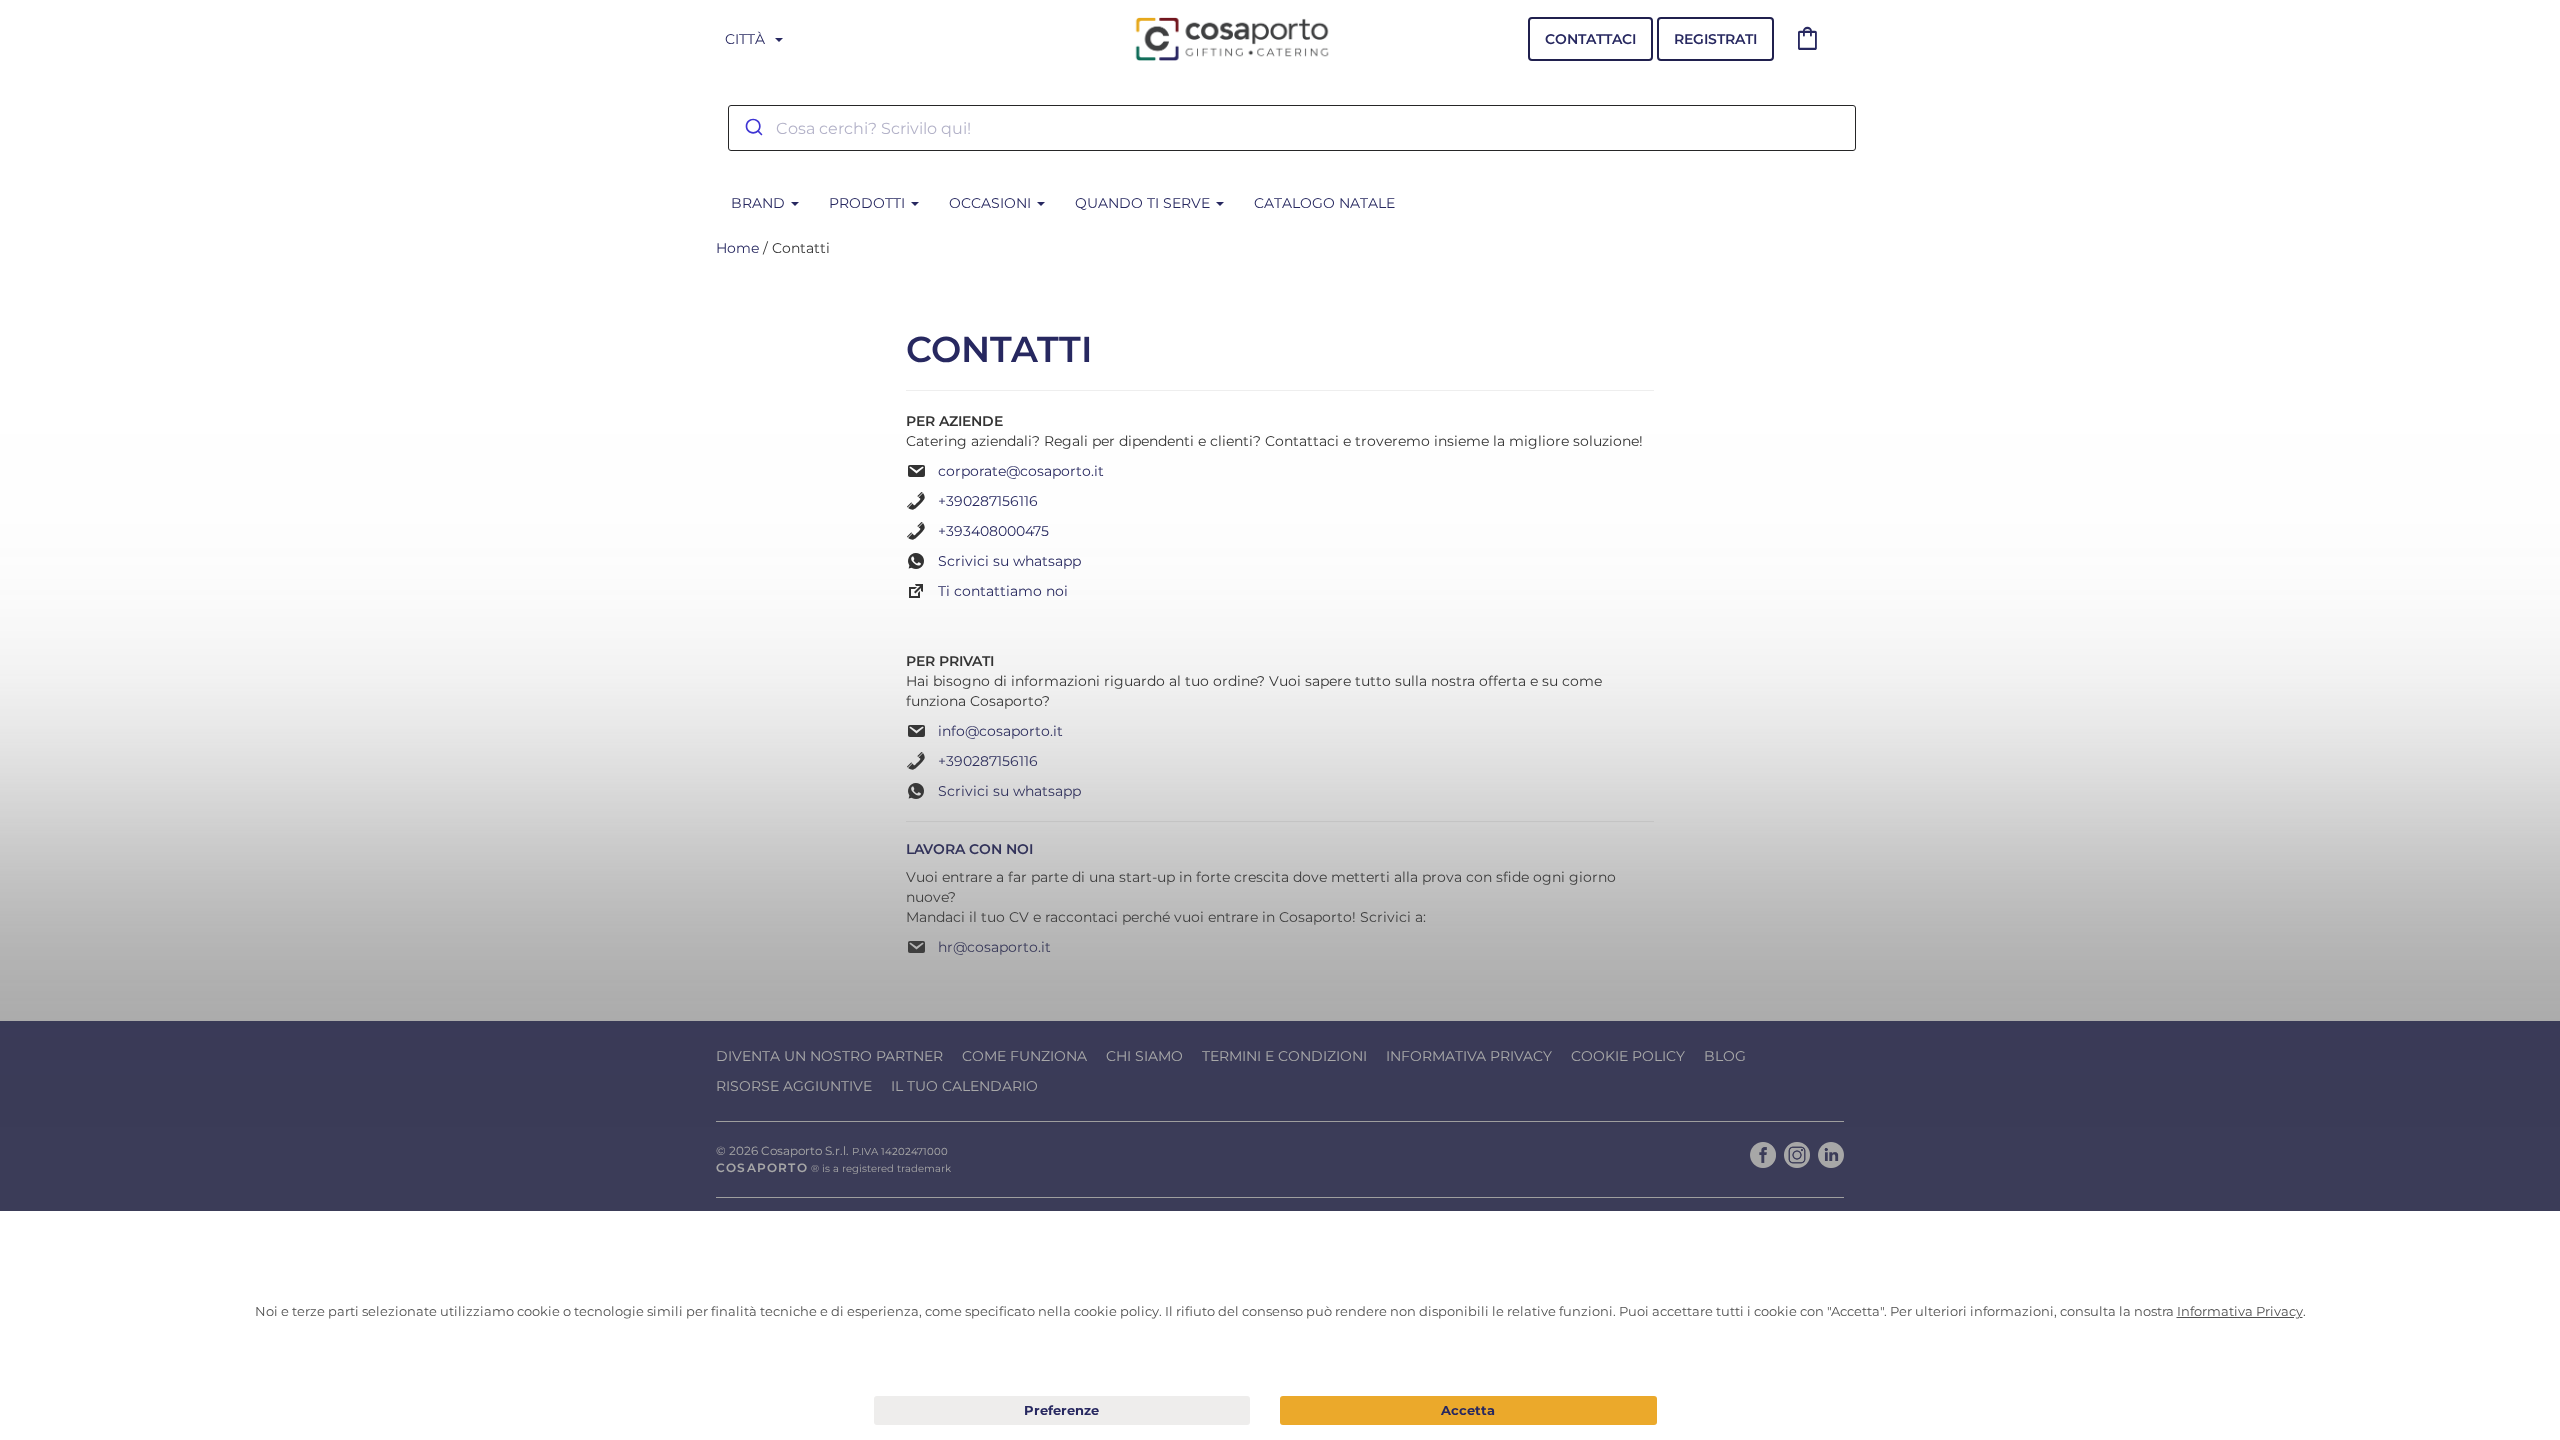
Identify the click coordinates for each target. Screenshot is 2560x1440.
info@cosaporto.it (1000, 731)
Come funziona (1024, 1056)
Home (737, 248)
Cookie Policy (1628, 1056)
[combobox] (1292, 128)
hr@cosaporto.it (994, 947)
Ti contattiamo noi (1003, 591)
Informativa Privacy (1469, 1056)
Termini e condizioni (1284, 1056)
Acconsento (1468, 1410)
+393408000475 (993, 531)
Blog (1725, 1056)
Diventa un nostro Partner (829, 1056)
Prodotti (869, 203)
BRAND (760, 203)
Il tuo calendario (964, 1086)
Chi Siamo (1144, 1056)
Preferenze (1062, 1411)
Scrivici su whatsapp (1009, 561)
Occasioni (992, 203)
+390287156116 (988, 501)
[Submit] (752, 128)
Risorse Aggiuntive (794, 1086)
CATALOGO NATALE (1324, 203)
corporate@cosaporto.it (1021, 471)
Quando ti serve (1144, 203)
